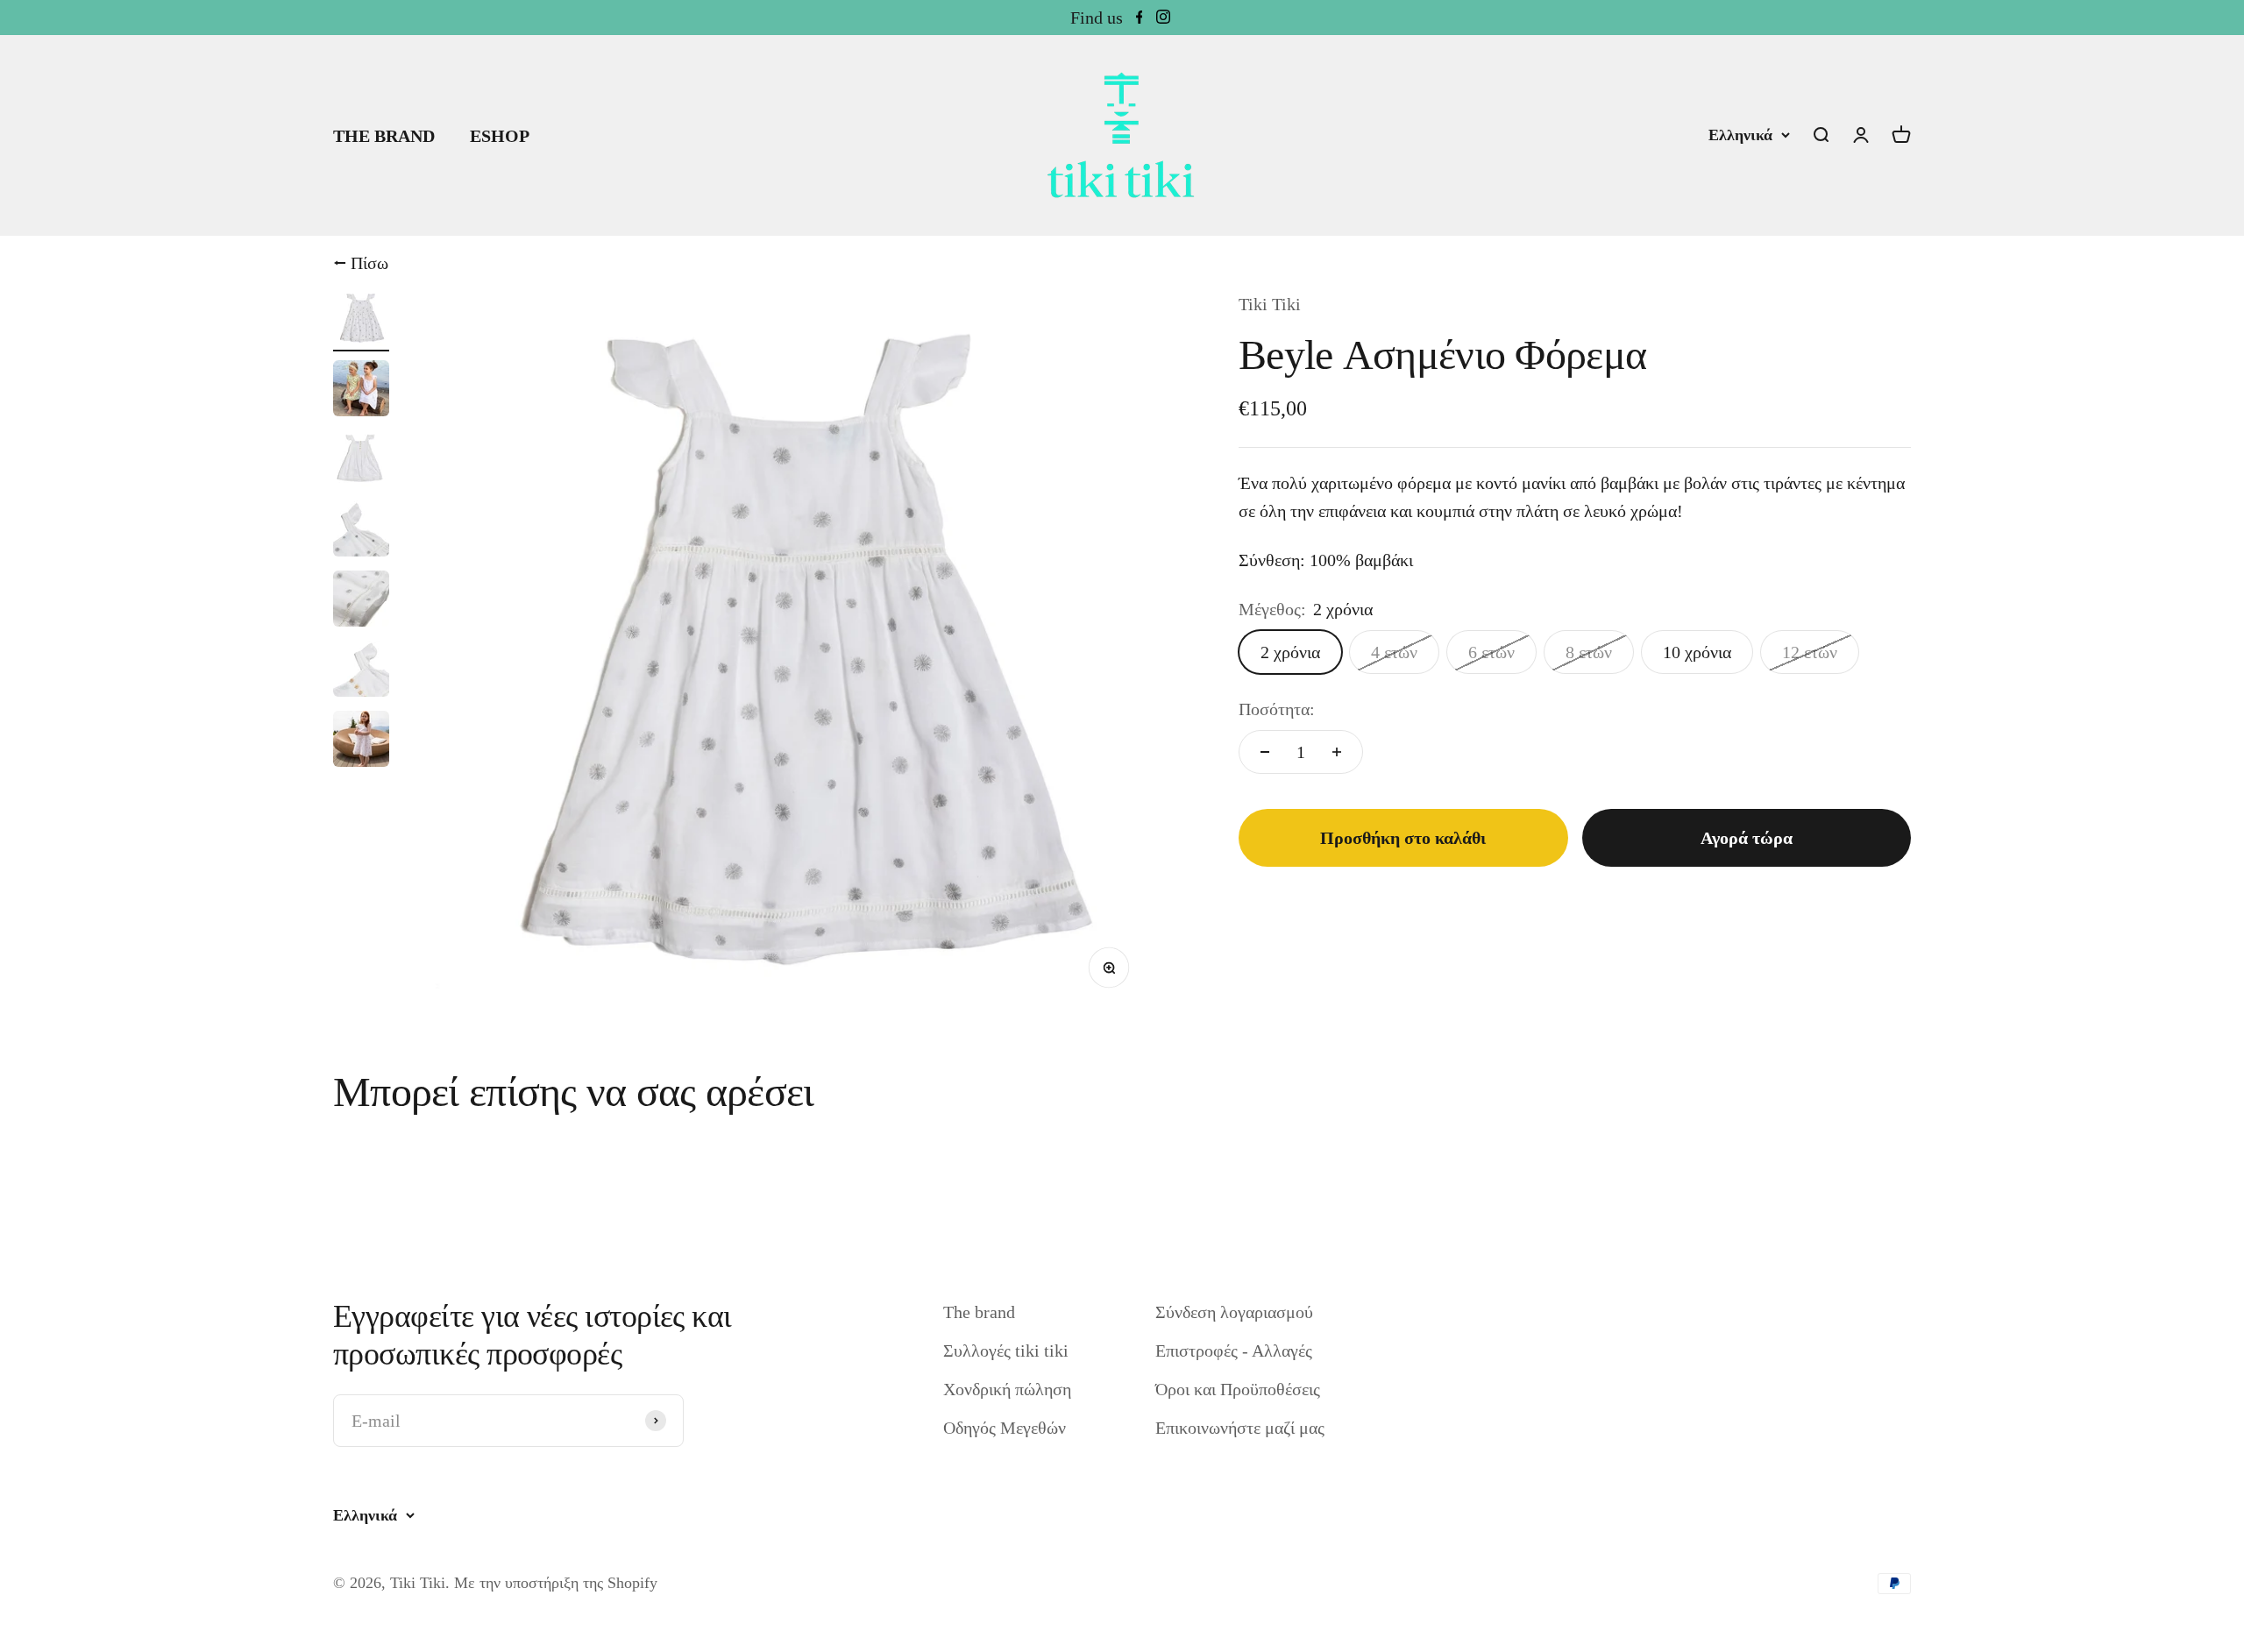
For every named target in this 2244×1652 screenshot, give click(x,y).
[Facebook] (1140, 18)
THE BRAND (384, 136)
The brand (979, 1312)
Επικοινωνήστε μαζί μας (1240, 1428)
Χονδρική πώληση (1007, 1389)
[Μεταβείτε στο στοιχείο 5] (361, 601)
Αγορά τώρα (1747, 838)
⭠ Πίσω (361, 263)
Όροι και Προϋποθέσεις (1238, 1389)
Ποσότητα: (1277, 709)
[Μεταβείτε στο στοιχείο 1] (361, 321)
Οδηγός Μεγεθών (1005, 1428)
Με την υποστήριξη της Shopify (556, 1583)
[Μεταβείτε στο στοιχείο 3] (361, 461)
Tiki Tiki (1270, 304)
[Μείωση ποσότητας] (1265, 752)
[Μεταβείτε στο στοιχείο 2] (361, 391)
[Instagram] (1163, 18)
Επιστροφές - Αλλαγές (1234, 1351)
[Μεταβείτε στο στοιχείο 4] (361, 531)
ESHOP (500, 136)
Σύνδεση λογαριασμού (1234, 1312)
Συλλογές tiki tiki (1006, 1351)
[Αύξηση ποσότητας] (1337, 752)
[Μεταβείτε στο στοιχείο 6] (361, 671)
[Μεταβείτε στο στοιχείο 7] (361, 741)
